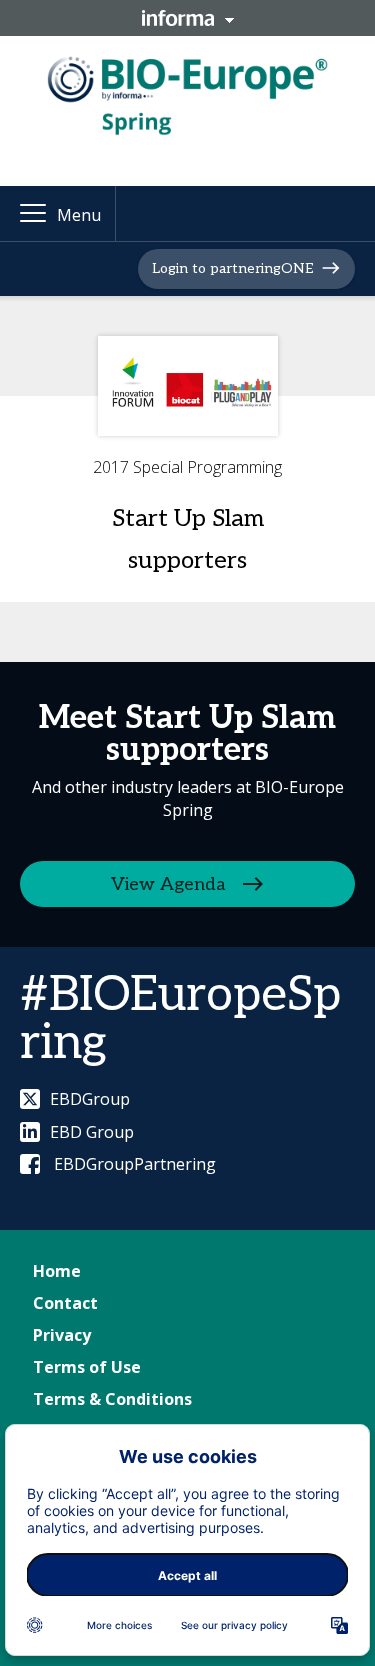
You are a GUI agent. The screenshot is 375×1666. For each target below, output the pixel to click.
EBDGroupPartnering (133, 1164)
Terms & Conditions (112, 1399)
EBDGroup (90, 1099)
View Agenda (168, 884)
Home (57, 1271)
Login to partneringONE (232, 268)
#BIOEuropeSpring (180, 1019)
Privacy (62, 1335)
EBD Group (92, 1132)
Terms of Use (87, 1367)
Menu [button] (79, 215)
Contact (65, 1303)
